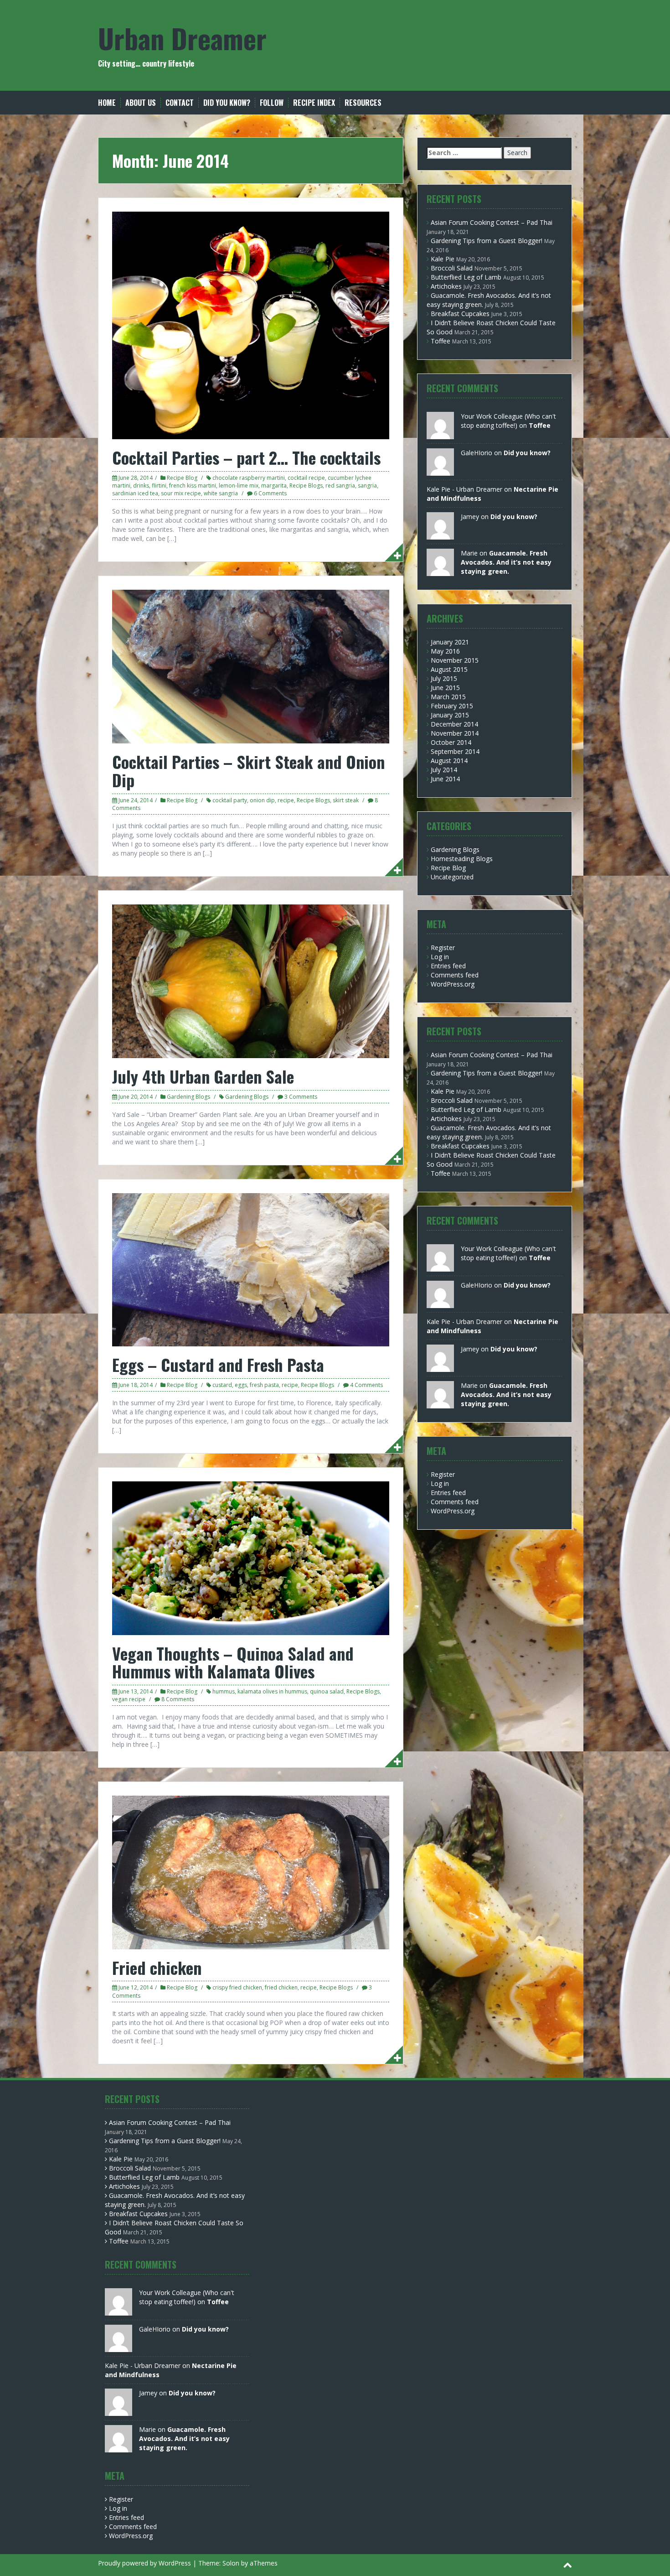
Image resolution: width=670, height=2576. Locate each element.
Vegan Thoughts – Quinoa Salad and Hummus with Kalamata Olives (233, 1662)
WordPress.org (453, 984)
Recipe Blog (182, 478)
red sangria (340, 486)
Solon (231, 2563)
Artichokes (446, 286)
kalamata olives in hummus (272, 1691)
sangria (367, 486)
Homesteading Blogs (462, 859)
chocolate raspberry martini (249, 478)
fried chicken (281, 1987)
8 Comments (178, 1699)
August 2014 (449, 761)
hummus (224, 1691)
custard (222, 1385)
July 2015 (444, 678)
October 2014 (451, 742)
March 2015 (448, 697)
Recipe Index (314, 103)
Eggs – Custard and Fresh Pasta (218, 1364)
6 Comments (270, 493)
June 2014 (445, 779)
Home (107, 103)
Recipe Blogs (306, 486)
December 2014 (454, 724)
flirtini (159, 486)
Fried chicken (157, 1967)
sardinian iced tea (135, 493)
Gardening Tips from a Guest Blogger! (487, 241)
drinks (141, 486)
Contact (180, 103)
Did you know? (227, 103)
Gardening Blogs (188, 1097)
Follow (272, 103)
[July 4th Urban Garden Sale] (251, 980)
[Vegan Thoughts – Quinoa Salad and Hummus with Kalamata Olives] (251, 1557)
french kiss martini (193, 486)
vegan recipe (129, 1699)
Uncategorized (452, 877)
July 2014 (444, 770)
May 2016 (445, 651)
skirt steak (346, 800)
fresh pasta (264, 1385)
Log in (440, 957)
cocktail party (230, 800)
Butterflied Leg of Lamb (466, 277)
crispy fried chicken (237, 1987)
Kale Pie (443, 259)
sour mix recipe (181, 493)
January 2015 (450, 715)
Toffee (441, 341)
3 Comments (301, 1097)
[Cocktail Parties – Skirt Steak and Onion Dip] (251, 666)
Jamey (470, 517)
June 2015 (445, 688)
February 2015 (452, 706)
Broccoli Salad (452, 268)
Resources (363, 103)
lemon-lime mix (239, 486)
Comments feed (455, 975)
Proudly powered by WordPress (144, 2563)
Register (443, 948)
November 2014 (455, 733)
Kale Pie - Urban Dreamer (464, 489)
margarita (274, 486)
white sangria (221, 493)
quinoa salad (327, 1691)
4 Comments (366, 1385)
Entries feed (448, 966)
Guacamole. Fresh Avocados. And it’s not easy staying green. (506, 562)
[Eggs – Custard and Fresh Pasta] (251, 1269)
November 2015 (455, 660)
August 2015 (449, 669)
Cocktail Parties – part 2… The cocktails (246, 457)
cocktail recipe (306, 478)
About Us (141, 103)
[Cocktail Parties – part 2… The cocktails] (251, 325)
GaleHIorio (477, 453)
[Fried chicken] (251, 1872)
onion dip (262, 800)
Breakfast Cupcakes (460, 314)
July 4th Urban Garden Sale (203, 1076)
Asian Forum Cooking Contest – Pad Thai (492, 222)
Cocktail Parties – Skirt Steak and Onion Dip (248, 771)
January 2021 (450, 642)
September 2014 (455, 751)
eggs (241, 1385)
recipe (286, 800)
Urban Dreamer (182, 38)
